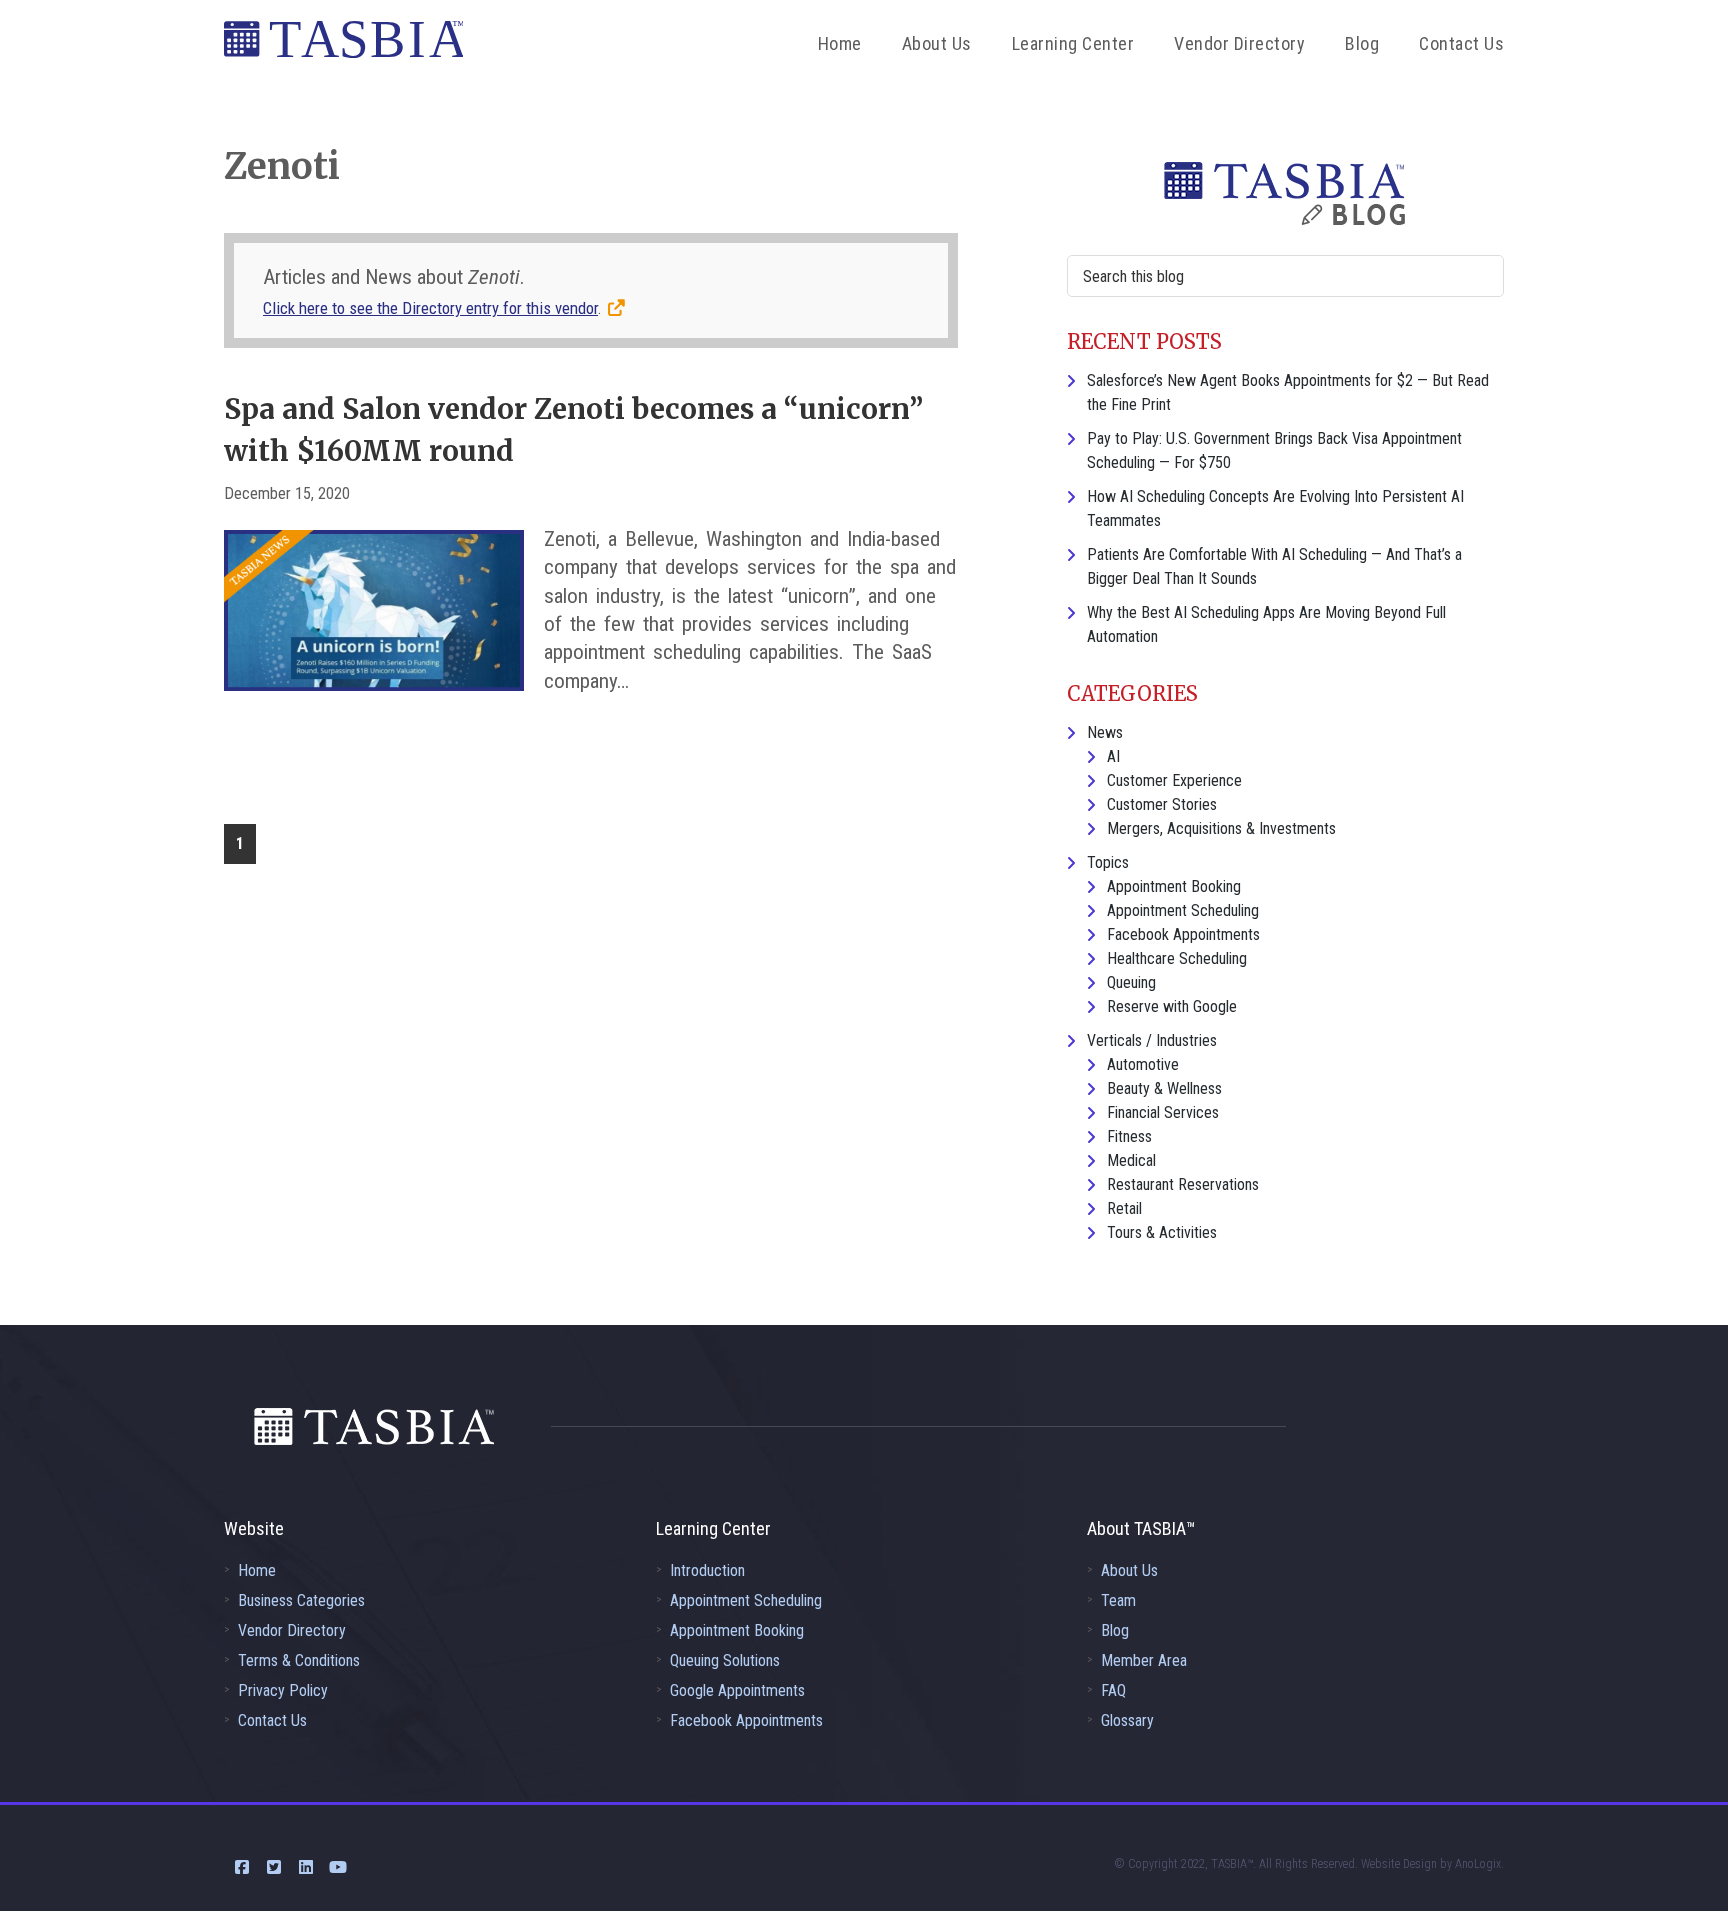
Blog (1115, 1630)
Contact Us (272, 1720)
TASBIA (343, 45)
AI (1113, 756)
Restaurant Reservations (1183, 1184)
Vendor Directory (292, 1630)
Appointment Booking (1174, 886)
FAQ (1113, 1690)
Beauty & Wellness (1164, 1088)
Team (1118, 1600)
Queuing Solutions (725, 1660)
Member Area (1144, 1660)
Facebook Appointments (1183, 934)
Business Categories (301, 1600)
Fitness (1129, 1136)
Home (257, 1570)
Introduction (707, 1570)
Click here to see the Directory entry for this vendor (430, 308)
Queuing (1131, 982)
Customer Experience (1174, 780)
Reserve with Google (1172, 1006)
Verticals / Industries (1152, 1040)
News (1105, 732)
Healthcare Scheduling (1177, 958)
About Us (1129, 1570)
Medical (1131, 1160)
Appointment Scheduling (1183, 910)
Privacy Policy (283, 1690)
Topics (1108, 862)
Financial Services (1163, 1112)
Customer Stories (1162, 804)
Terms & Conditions (299, 1660)
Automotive (1143, 1064)
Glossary (1127, 1720)
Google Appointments (737, 1690)
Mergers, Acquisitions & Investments (1221, 828)
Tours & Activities (1162, 1232)
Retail (1124, 1208)
